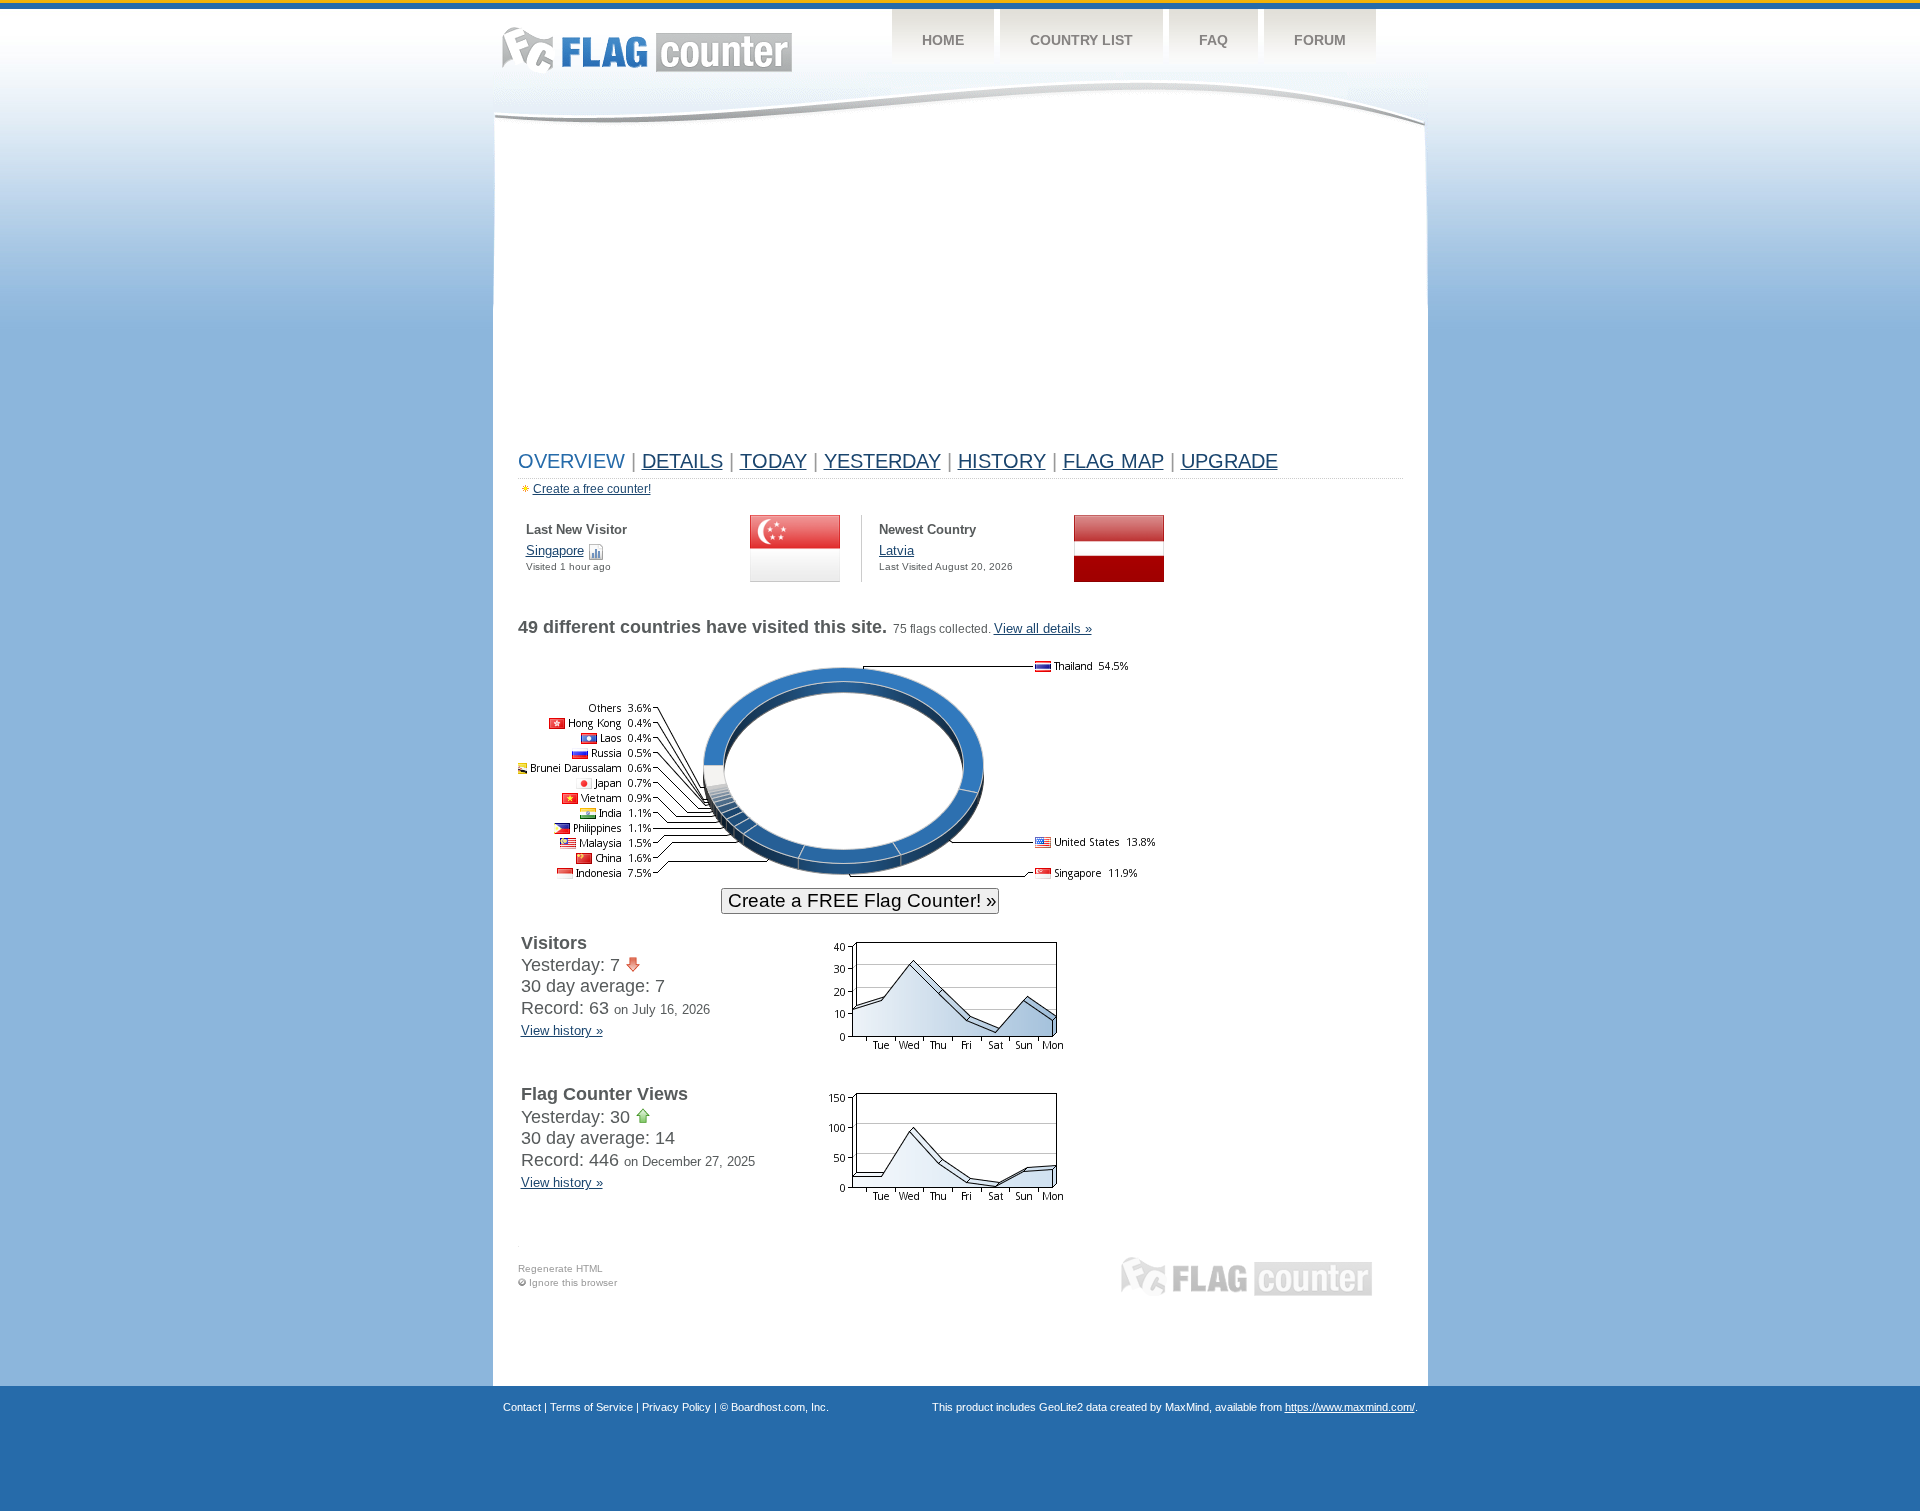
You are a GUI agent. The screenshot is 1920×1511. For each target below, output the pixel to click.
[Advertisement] (960, 292)
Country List (1081, 40)
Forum (1320, 40)
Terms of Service (591, 1407)
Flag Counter (647, 49)
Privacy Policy (676, 1407)
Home (943, 40)
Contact (522, 1407)
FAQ (1213, 40)
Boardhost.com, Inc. (780, 1407)
